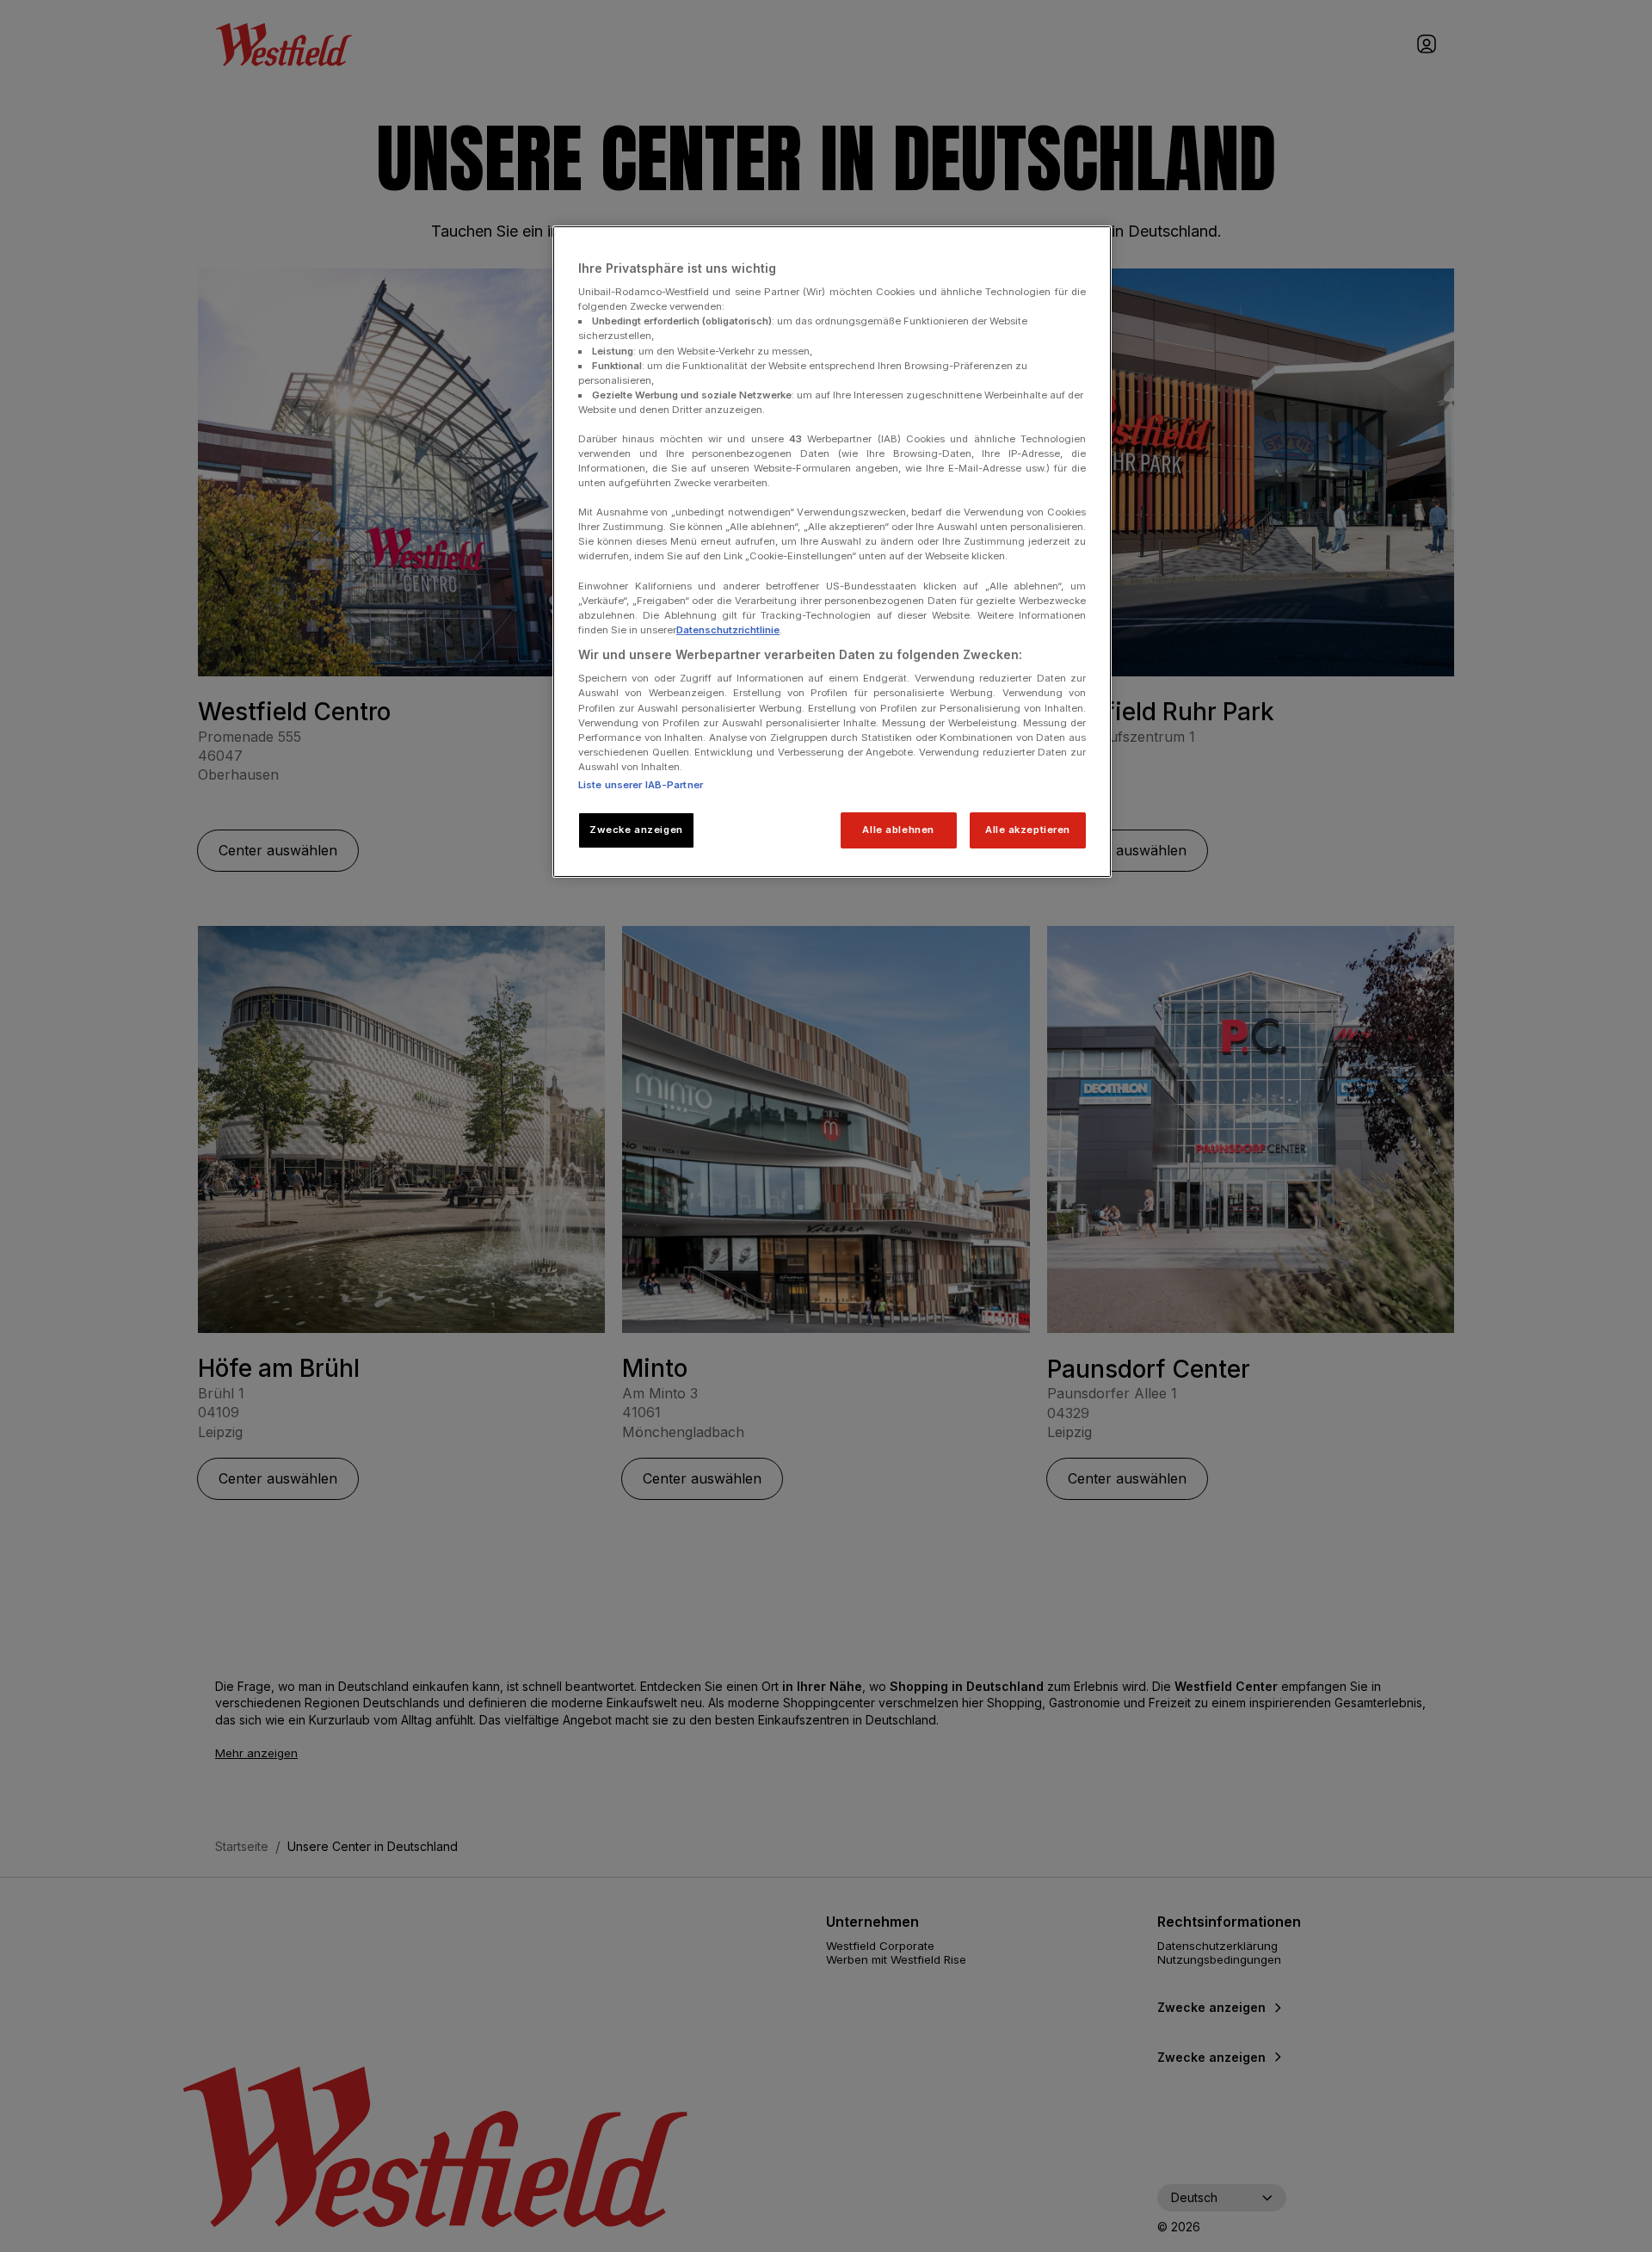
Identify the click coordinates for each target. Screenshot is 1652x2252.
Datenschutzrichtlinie (728, 630)
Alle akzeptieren (1028, 830)
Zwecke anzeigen (636, 830)
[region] (832, 552)
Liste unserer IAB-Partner (641, 785)
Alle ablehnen (898, 830)
